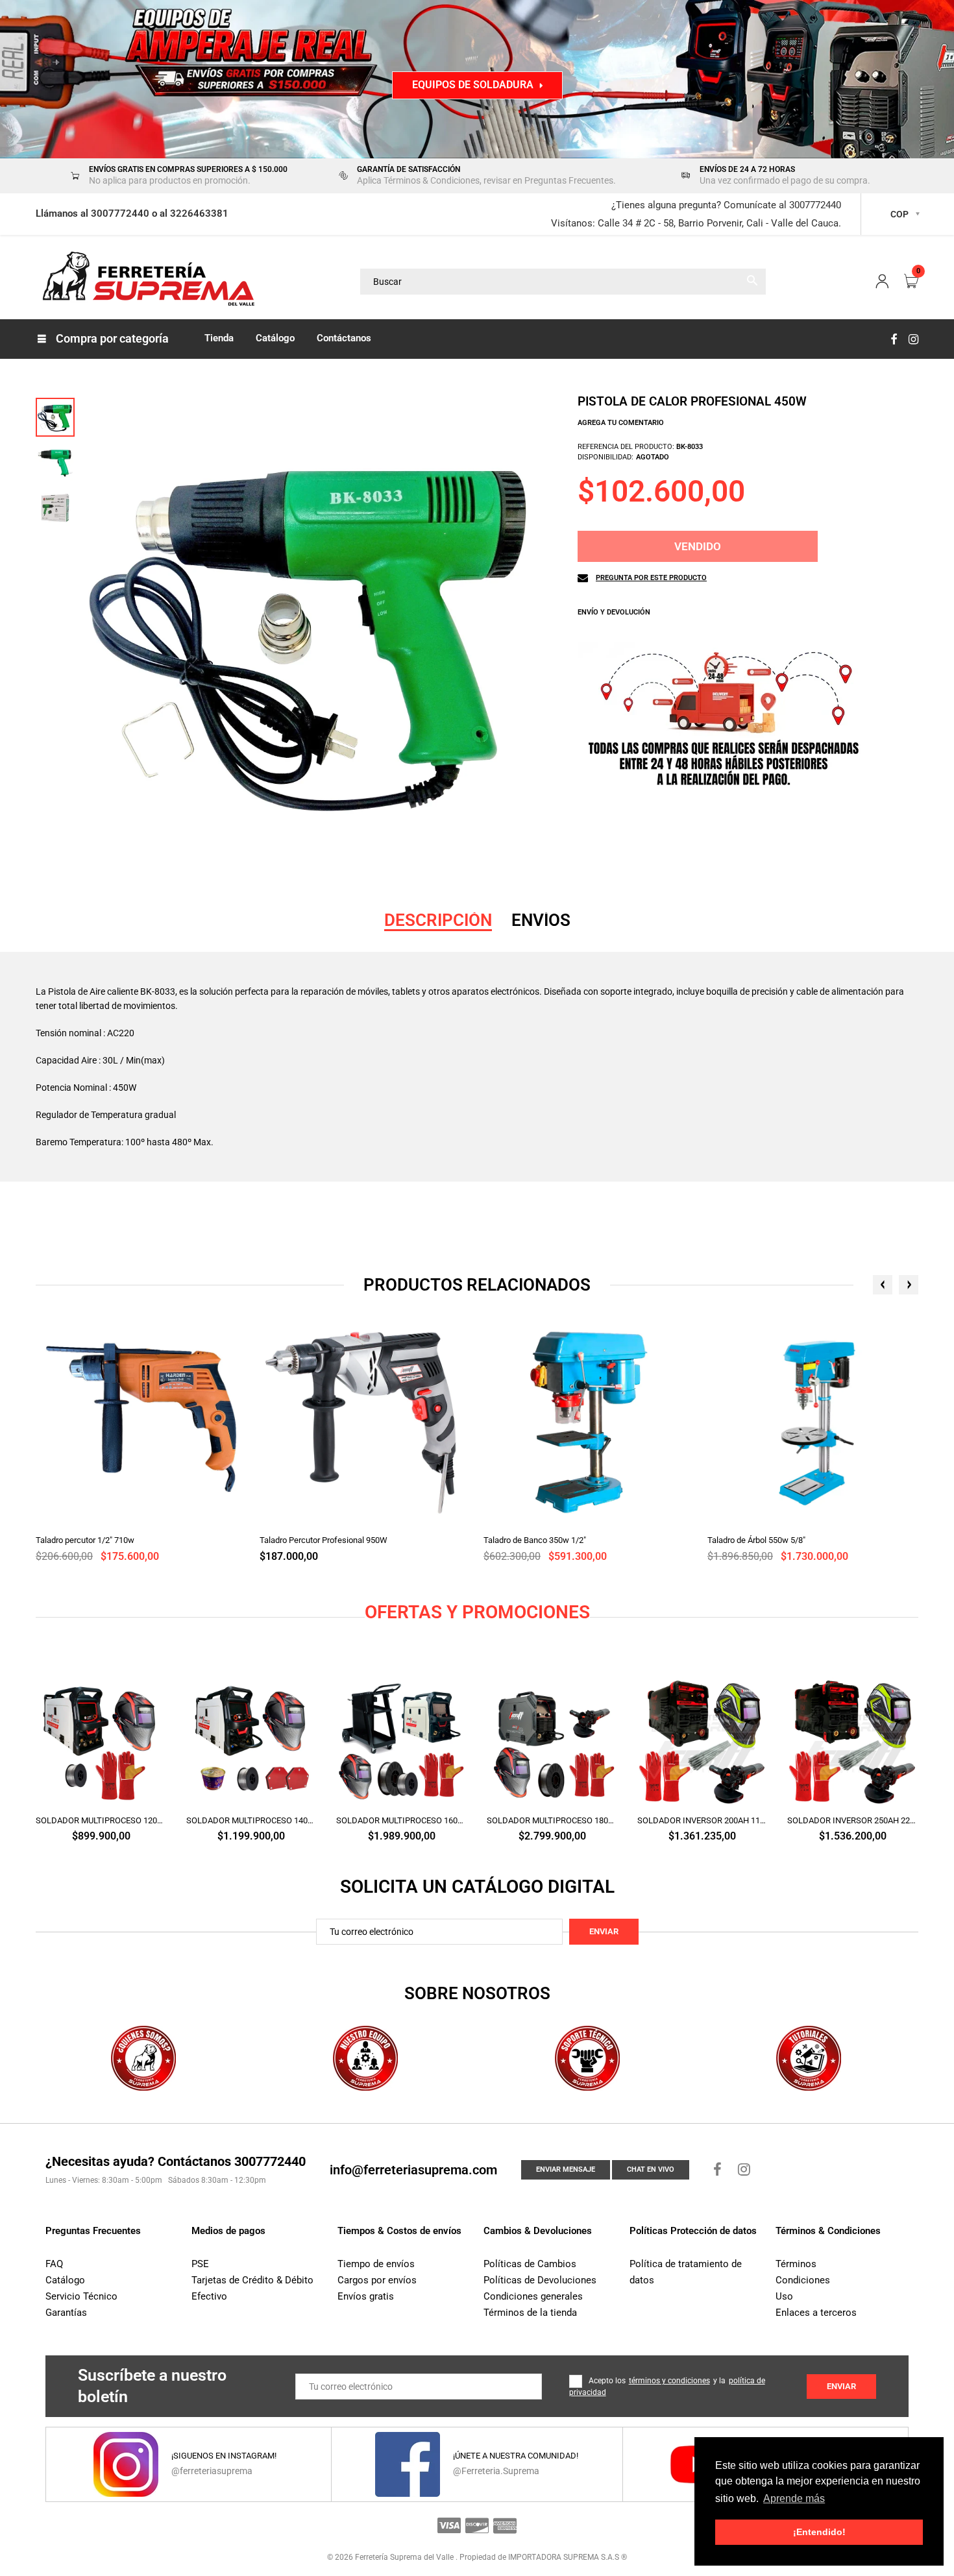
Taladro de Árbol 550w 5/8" (756, 1540)
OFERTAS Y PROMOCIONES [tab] (477, 1612)
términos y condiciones (669, 2381)
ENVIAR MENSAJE (566, 2169)
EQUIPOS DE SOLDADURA (473, 85)
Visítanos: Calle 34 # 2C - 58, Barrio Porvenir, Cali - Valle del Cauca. (696, 223)
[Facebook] (894, 339)
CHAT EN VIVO (651, 2169)
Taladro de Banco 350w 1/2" (535, 1540)
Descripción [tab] (438, 920)
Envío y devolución (614, 612)
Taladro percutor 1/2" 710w (85, 1540)
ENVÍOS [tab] (541, 920)
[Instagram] (913, 339)
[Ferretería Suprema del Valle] (146, 281)
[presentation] (883, 1285)
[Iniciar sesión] (882, 282)
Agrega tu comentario (621, 423)
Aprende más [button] (794, 2498)
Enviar (604, 1931)
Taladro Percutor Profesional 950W (324, 1540)
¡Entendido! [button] (819, 2532)
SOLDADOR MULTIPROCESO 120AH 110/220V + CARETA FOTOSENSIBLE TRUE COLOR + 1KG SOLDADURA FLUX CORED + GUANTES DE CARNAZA (101, 1820)
